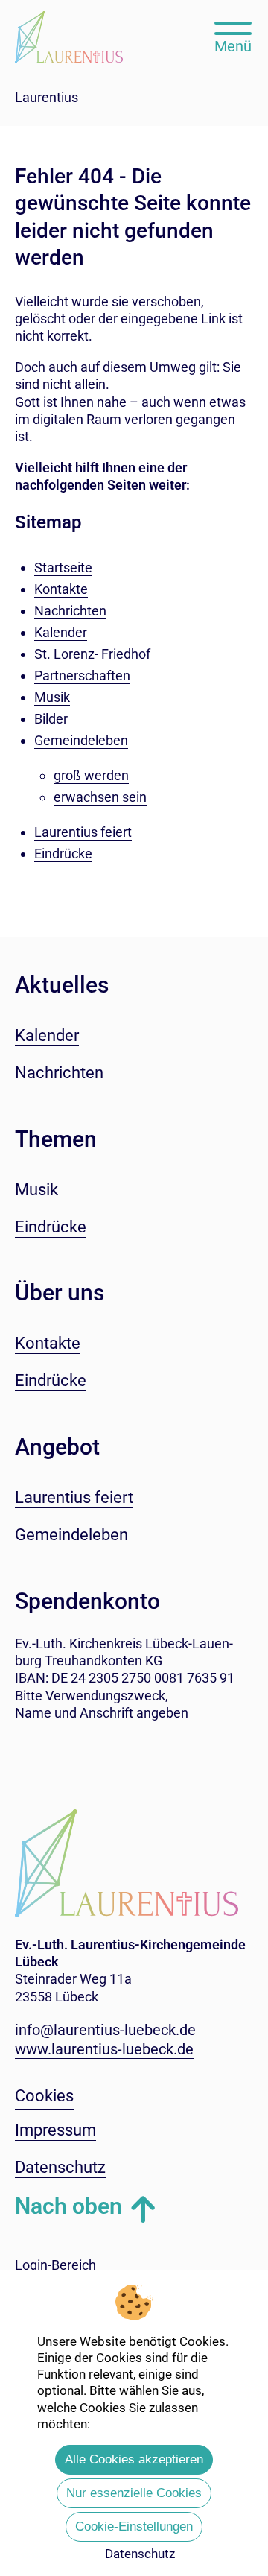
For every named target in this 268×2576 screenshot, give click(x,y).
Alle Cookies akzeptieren (134, 2459)
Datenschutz (140, 2554)
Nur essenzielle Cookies (134, 2493)
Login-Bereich (55, 2265)
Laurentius (47, 97)
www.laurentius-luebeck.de (104, 2049)
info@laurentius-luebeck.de (105, 2030)
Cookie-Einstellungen (134, 2526)
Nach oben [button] (68, 2206)
